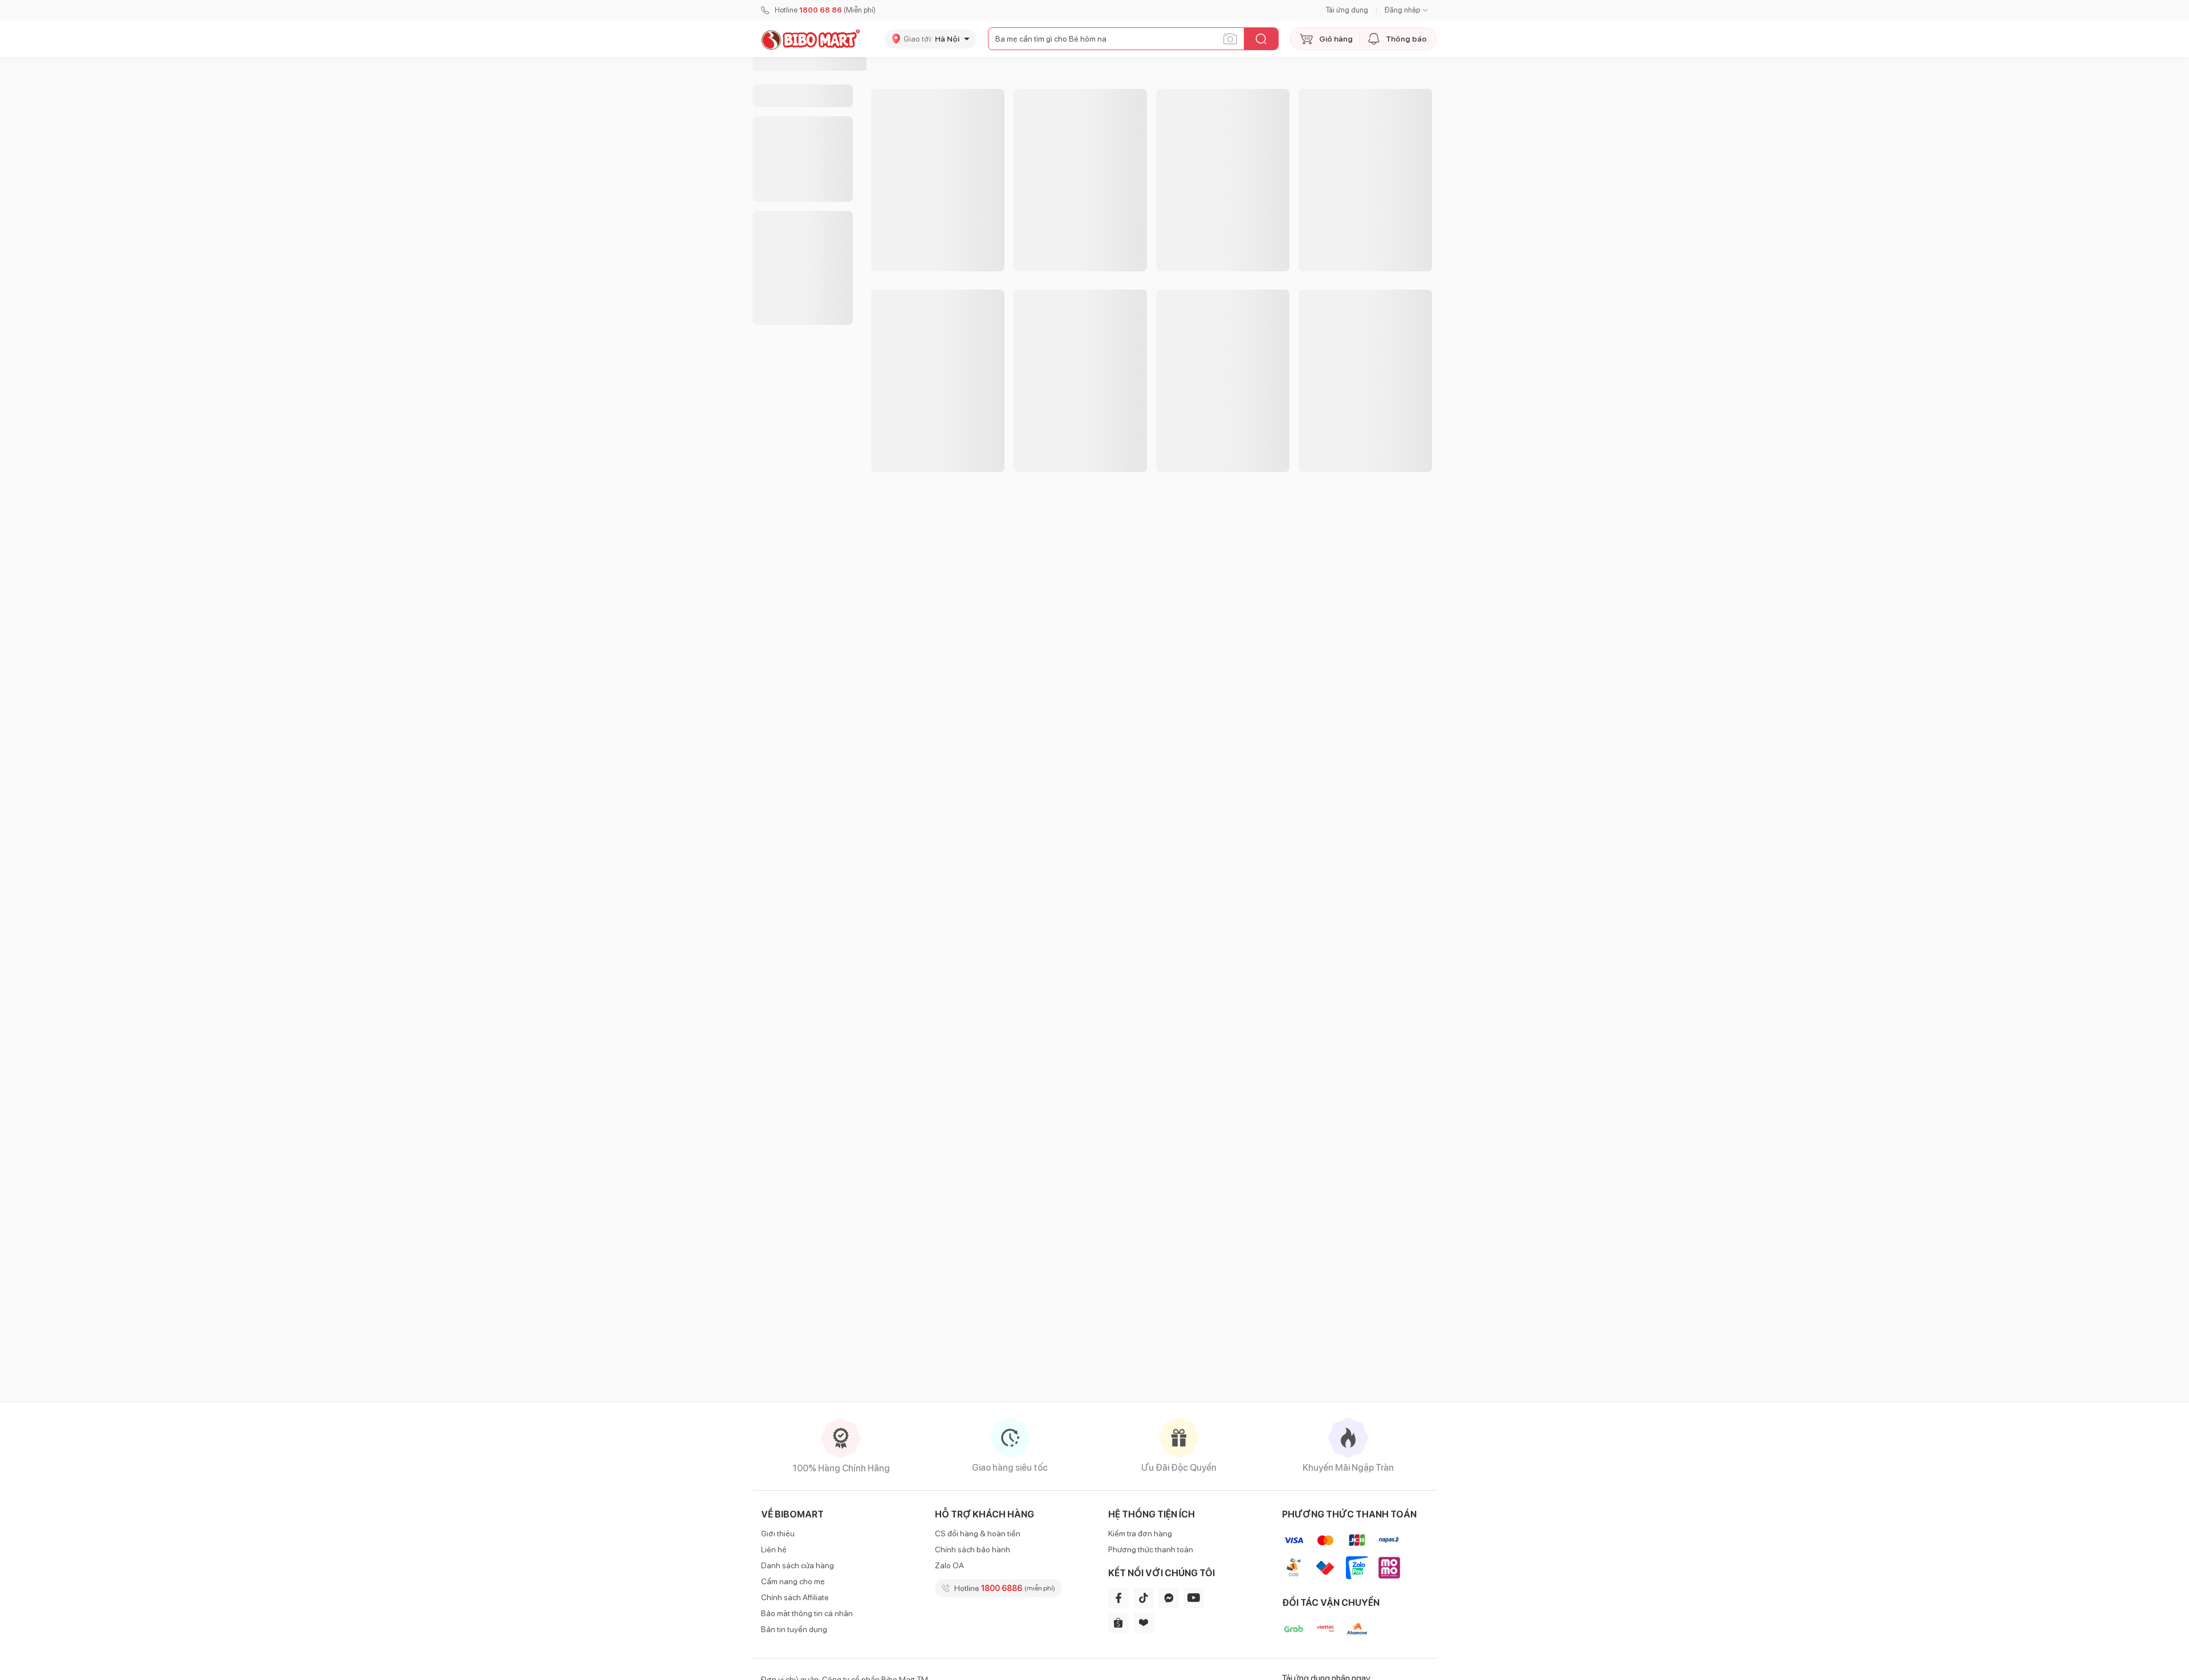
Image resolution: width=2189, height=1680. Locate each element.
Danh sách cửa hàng (798, 1565)
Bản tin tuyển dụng (794, 1629)
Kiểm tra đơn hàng (1140, 1533)
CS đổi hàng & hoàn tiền (978, 1533)
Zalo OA (949, 1565)
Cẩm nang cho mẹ (793, 1581)
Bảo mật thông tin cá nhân (807, 1613)
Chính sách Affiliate (795, 1597)
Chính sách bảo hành (973, 1549)
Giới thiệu (778, 1533)
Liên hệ (774, 1549)
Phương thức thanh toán (1151, 1549)
